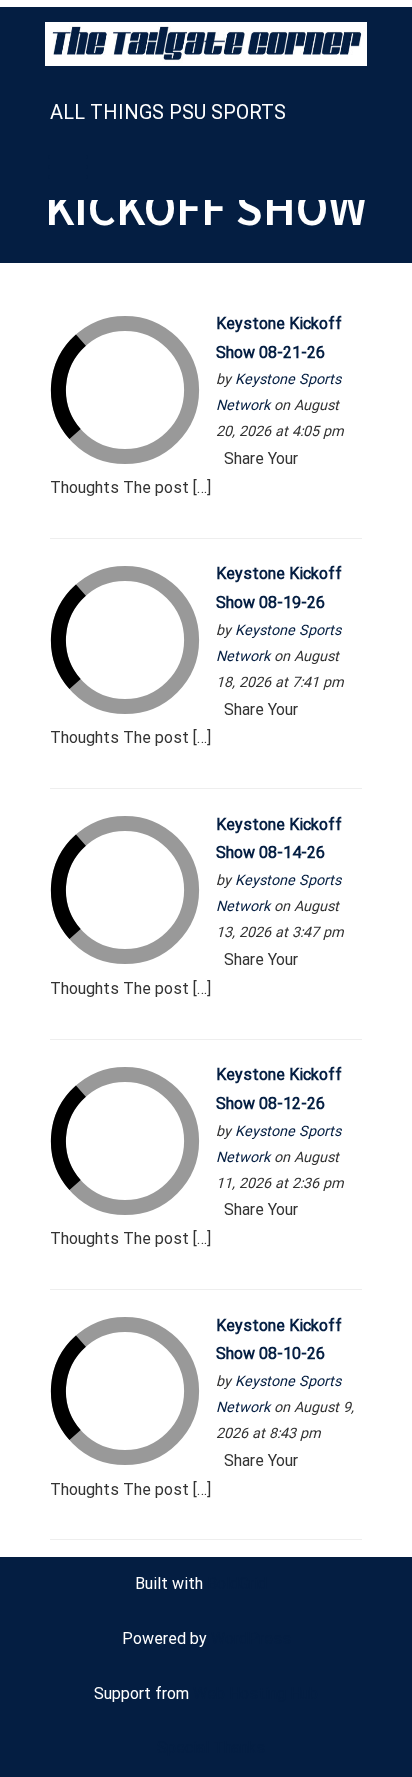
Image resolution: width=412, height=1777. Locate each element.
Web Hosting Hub (255, 1693)
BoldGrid (237, 1583)
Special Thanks (211, 1747)
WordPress (251, 1638)
